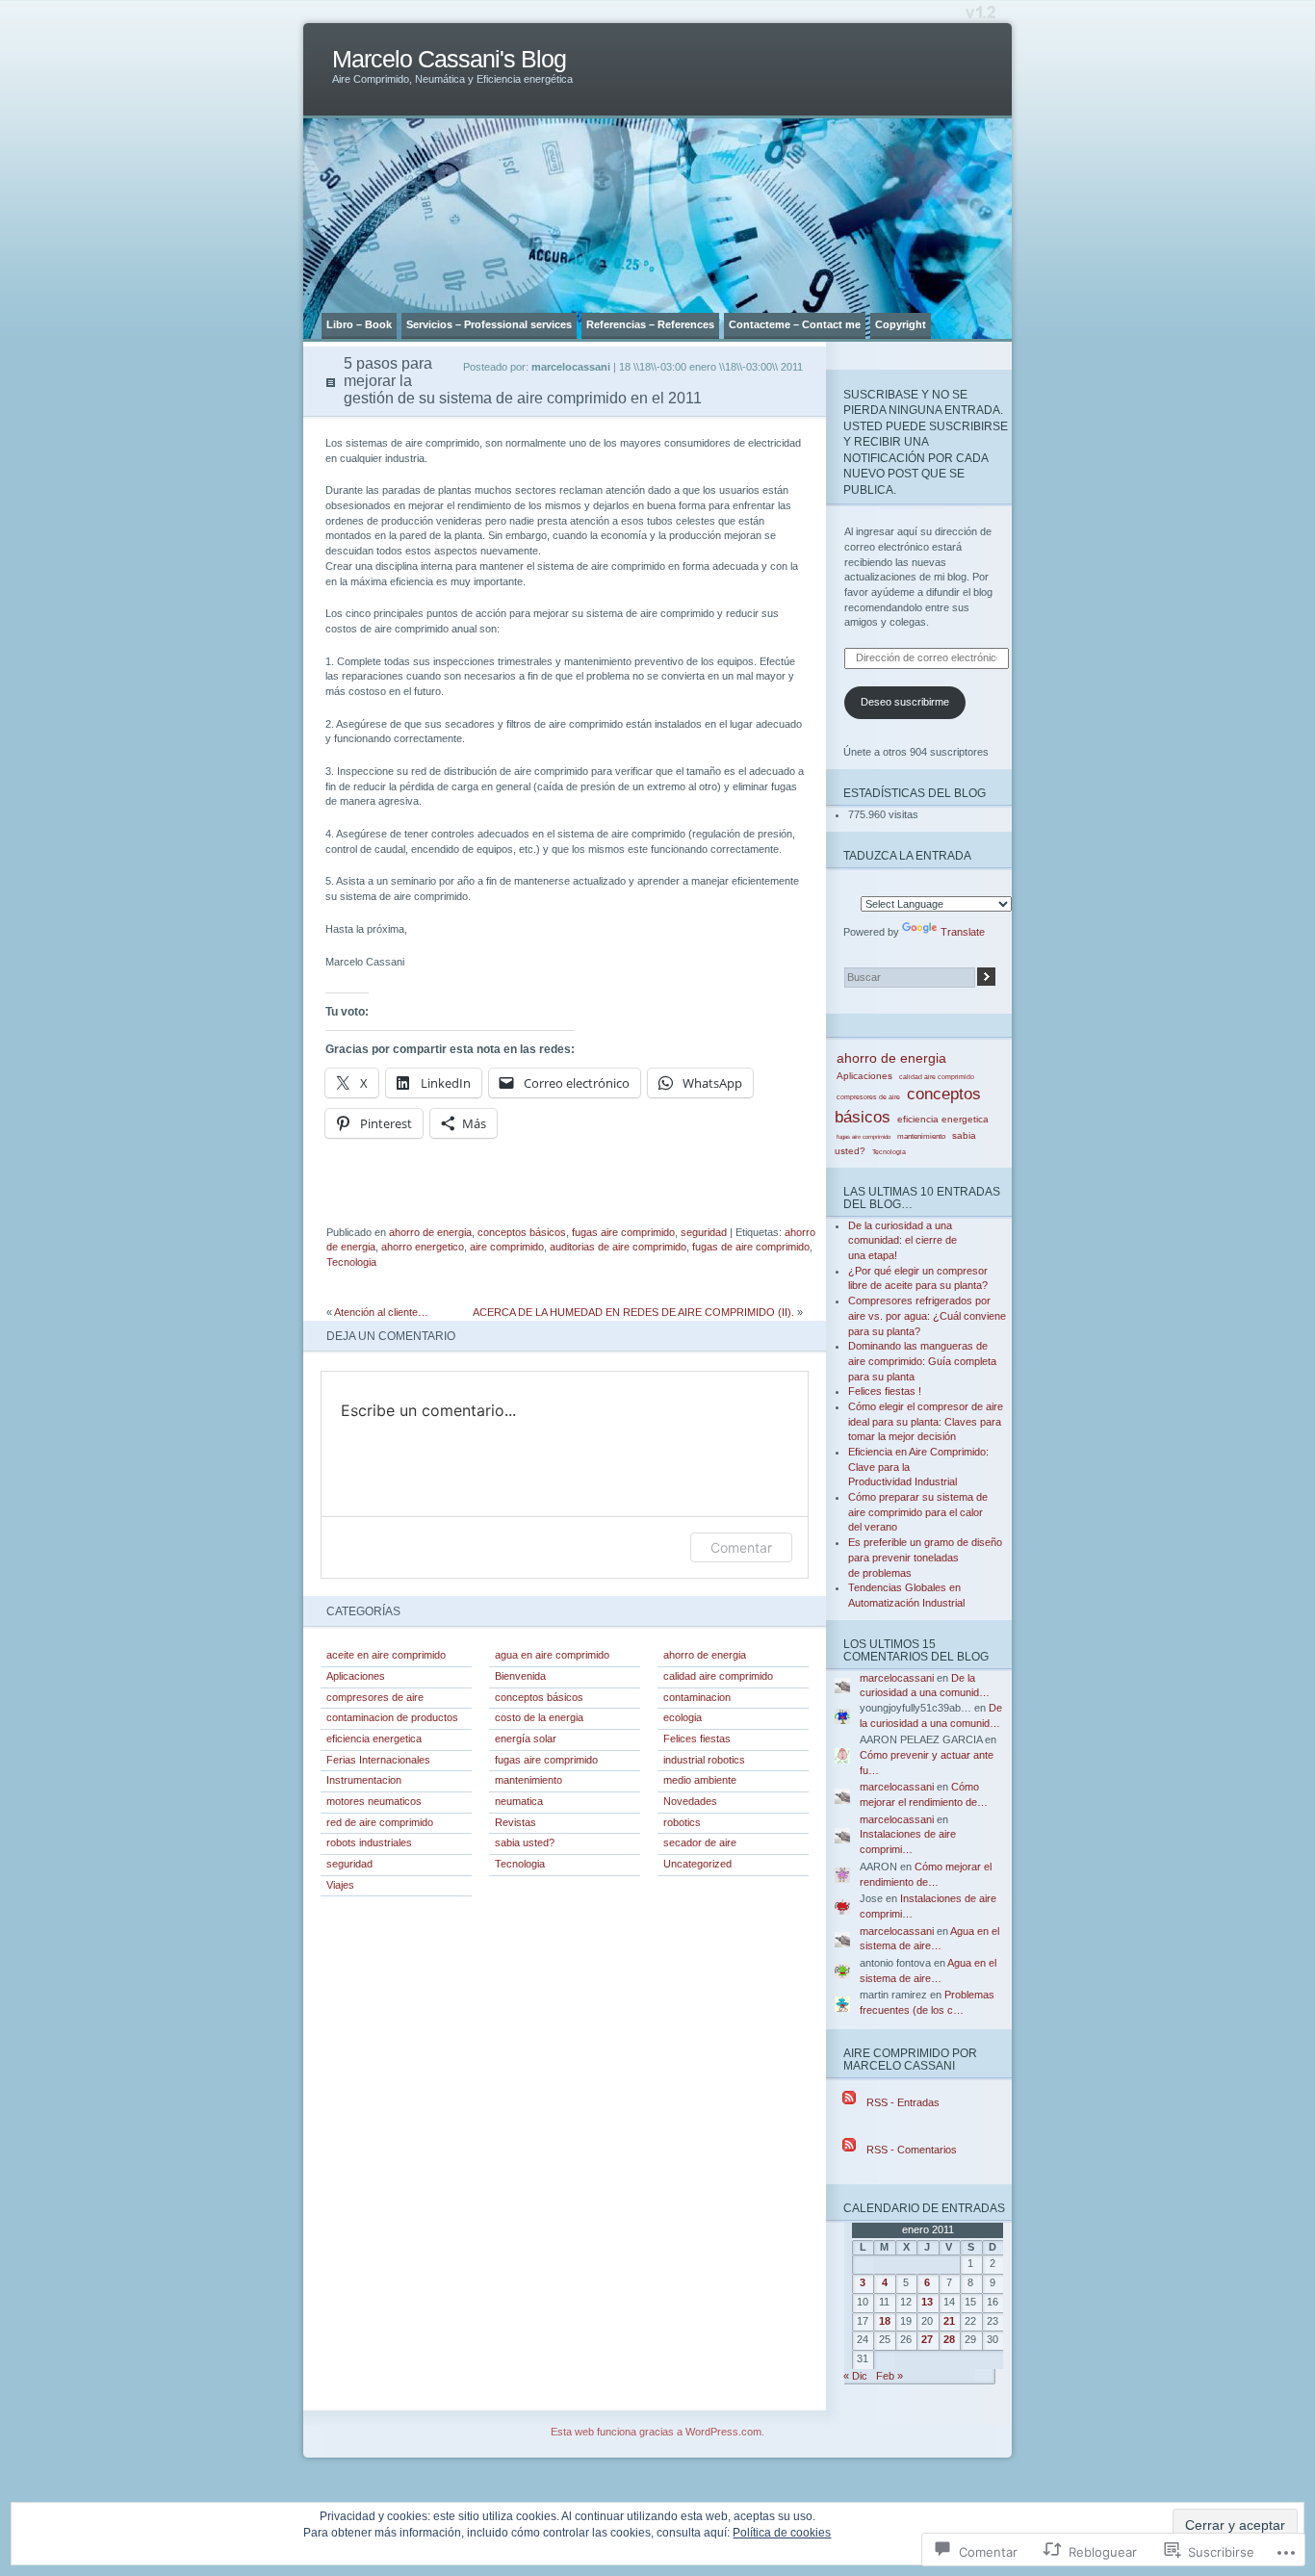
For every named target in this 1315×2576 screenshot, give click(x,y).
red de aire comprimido (380, 1822)
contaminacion (697, 1697)
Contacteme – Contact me (795, 324)
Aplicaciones (356, 1676)
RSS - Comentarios (912, 2150)
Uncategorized (697, 1864)
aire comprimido (507, 1247)
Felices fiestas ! (885, 1391)
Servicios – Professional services (489, 324)
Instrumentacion (364, 1780)
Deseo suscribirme (905, 702)
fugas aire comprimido (623, 1232)
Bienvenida (520, 1676)
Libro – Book (359, 324)
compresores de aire (375, 1697)
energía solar (526, 1739)
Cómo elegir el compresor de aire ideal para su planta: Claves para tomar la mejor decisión (926, 1421)
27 (927, 2339)
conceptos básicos (522, 1232)
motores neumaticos (374, 1801)
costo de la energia (539, 1717)
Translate (963, 932)
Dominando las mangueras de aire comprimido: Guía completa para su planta (922, 1361)
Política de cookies (782, 2533)
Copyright (901, 324)
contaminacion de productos (392, 1717)
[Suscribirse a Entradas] (849, 2102)
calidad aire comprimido (718, 1676)
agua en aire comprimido (552, 1655)
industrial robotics (704, 1760)
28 (949, 2339)
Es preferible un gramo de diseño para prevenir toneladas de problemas (925, 1557)
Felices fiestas (697, 1739)
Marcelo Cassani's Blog (449, 59)
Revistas (516, 1822)
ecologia (683, 1717)
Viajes (340, 1885)
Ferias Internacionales (378, 1760)
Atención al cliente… (381, 1312)
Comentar (741, 1547)
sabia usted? (525, 1842)
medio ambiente (700, 1780)
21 (949, 2321)
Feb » (890, 2376)
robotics (682, 1822)
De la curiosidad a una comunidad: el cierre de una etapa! (902, 1240)
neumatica (519, 1801)
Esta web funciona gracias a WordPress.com (656, 2432)
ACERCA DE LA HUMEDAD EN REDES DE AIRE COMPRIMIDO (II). (633, 1312)
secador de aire (700, 1842)
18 (885, 2321)
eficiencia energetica (374, 1739)
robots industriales (369, 1842)
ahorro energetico (423, 1247)
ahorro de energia (430, 1232)
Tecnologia (351, 1262)
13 (927, 2302)
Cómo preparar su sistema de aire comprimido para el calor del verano (918, 1512)
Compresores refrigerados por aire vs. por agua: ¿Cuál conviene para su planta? (927, 1315)
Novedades (690, 1801)
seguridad (704, 1232)
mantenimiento (529, 1780)
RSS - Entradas (903, 2102)
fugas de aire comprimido (751, 1247)
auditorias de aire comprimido (618, 1247)
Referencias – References (650, 324)
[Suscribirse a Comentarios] (849, 2150)
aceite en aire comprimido (386, 1655)
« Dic (855, 2376)
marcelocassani (897, 1678)
